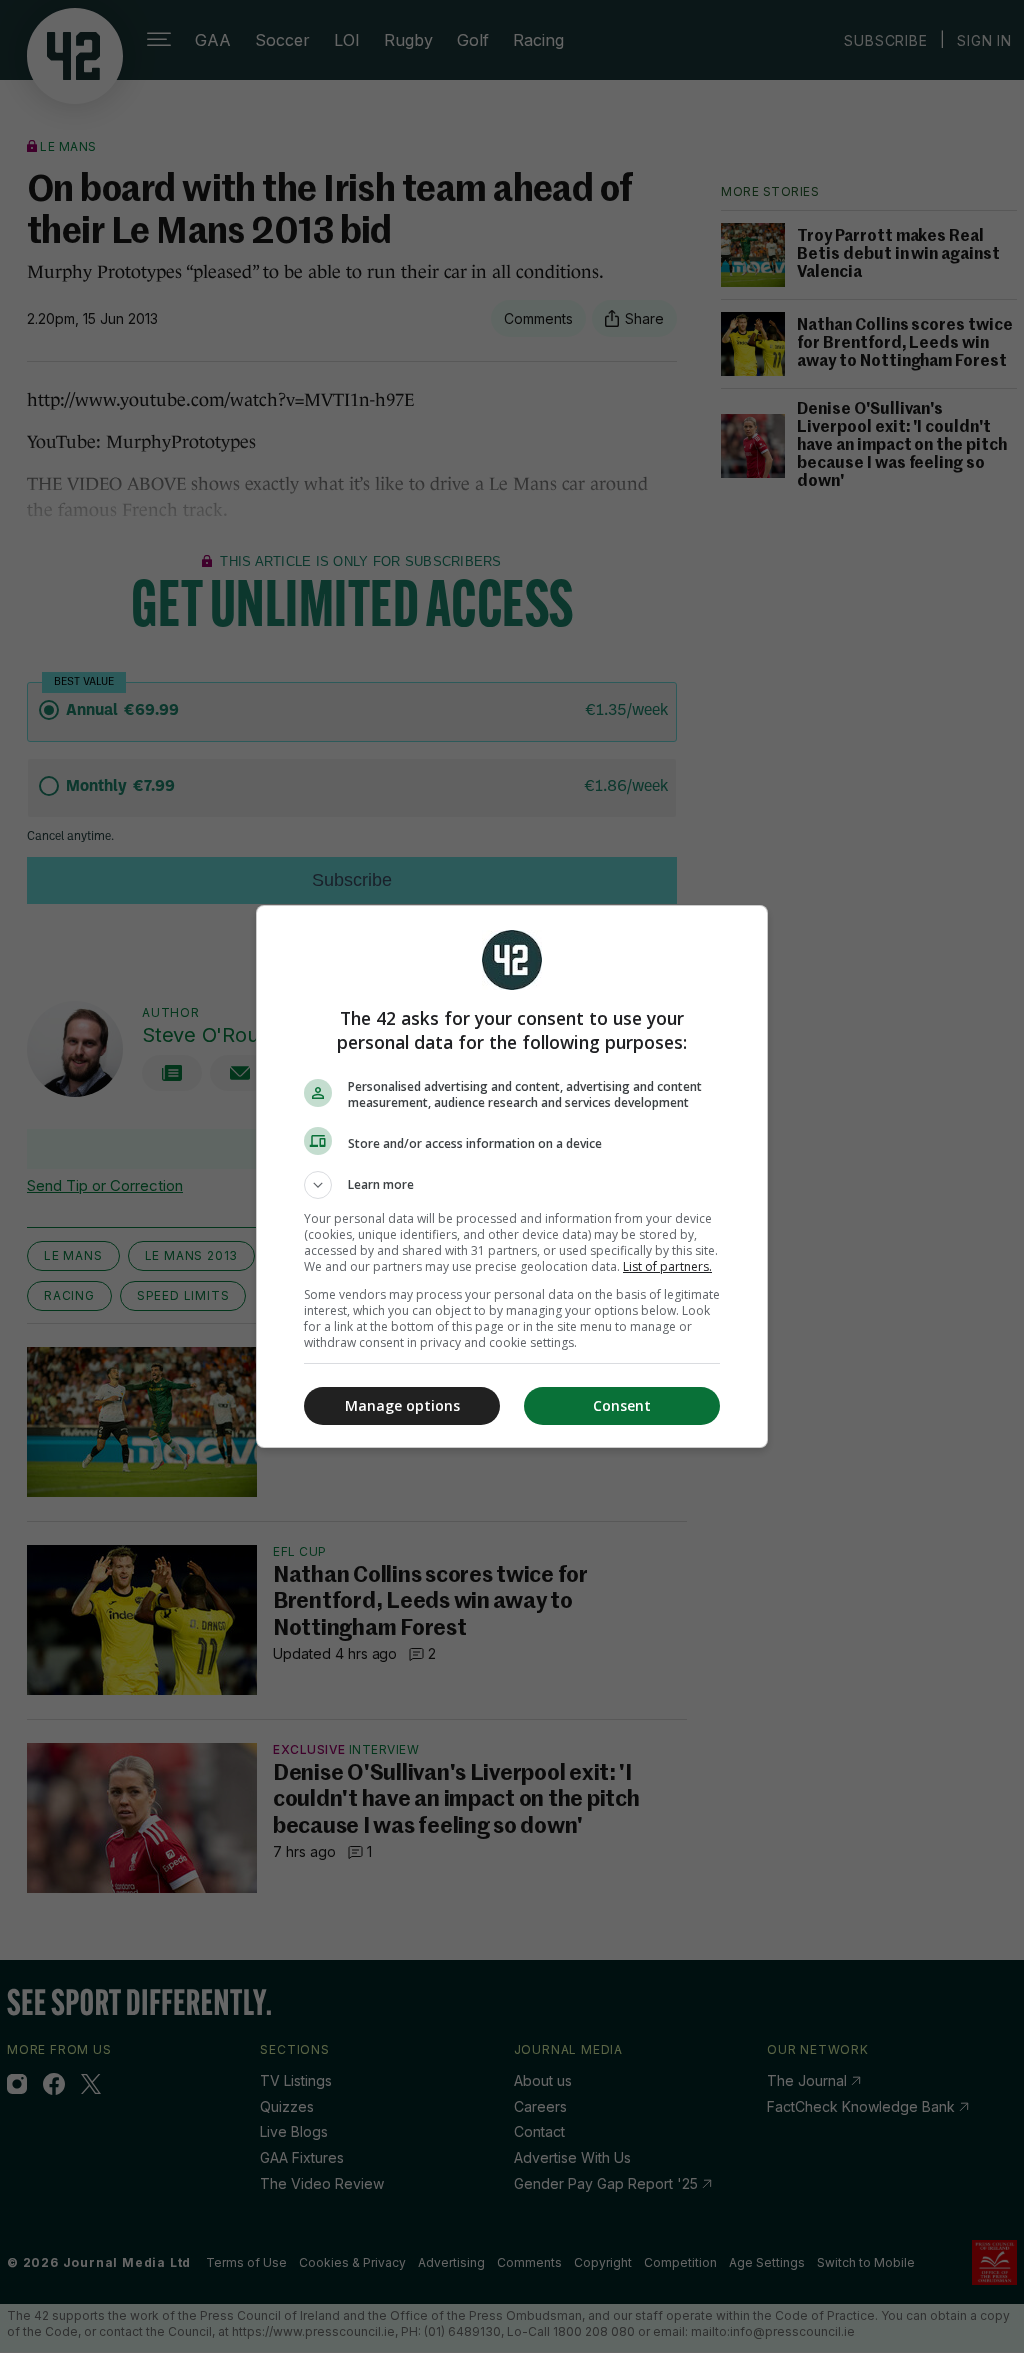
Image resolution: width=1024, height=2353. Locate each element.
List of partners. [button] (667, 1266)
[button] (512, 1185)
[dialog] (512, 1176)
